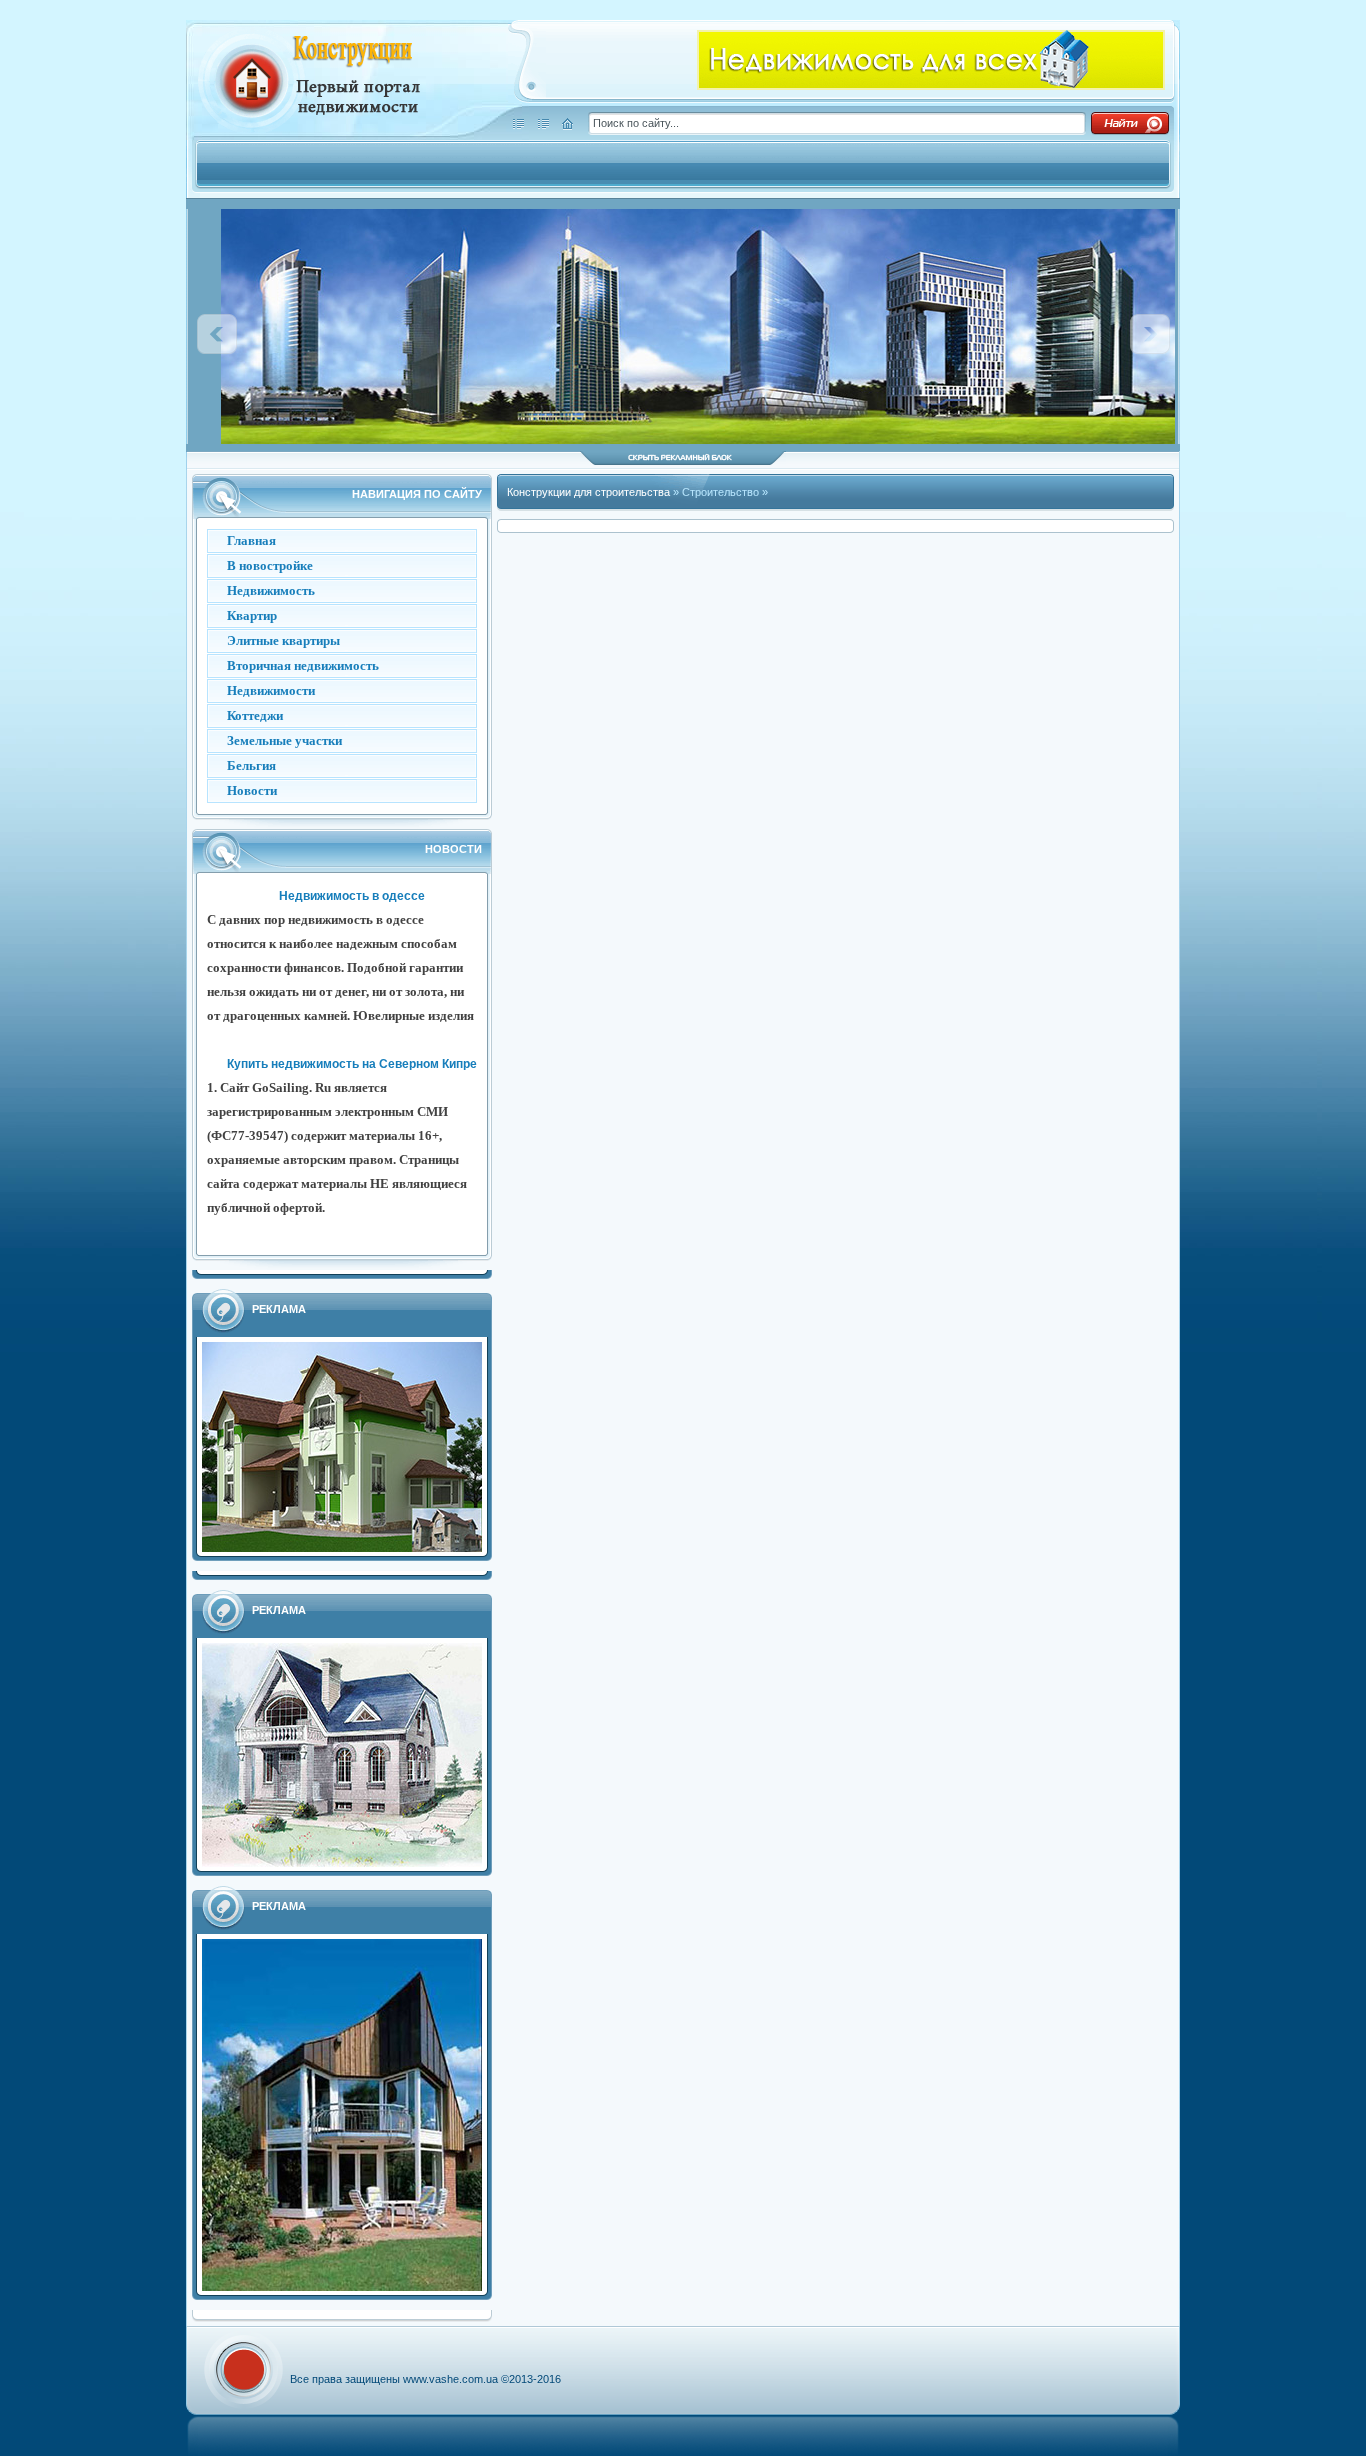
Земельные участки (284, 740)
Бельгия (251, 765)
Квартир (252, 615)
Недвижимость (271, 590)
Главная (251, 540)
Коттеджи (255, 715)
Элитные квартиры (283, 640)
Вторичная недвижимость (303, 665)
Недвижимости (271, 690)
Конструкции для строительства (590, 492)
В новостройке (270, 565)
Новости (252, 790)
